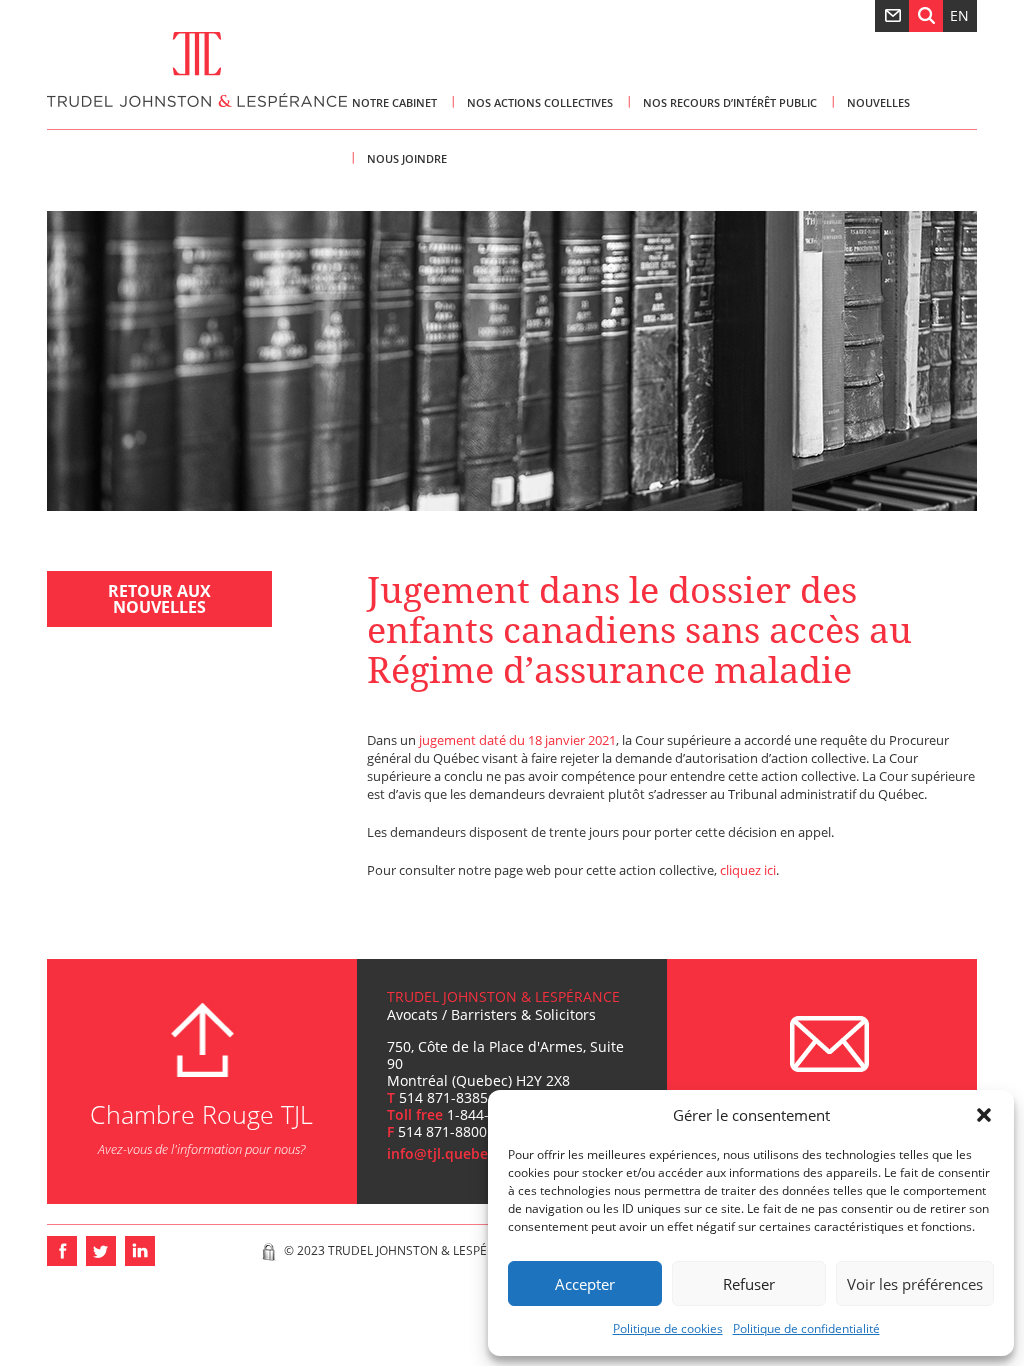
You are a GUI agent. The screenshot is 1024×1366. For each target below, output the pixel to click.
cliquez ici (748, 870)
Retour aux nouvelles (159, 599)
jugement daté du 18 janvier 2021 (517, 740)
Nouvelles (878, 102)
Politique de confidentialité (806, 1328)
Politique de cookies (668, 1328)
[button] (984, 1115)
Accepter (585, 1284)
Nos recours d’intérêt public (730, 102)
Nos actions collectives (540, 102)
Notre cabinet (394, 102)
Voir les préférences (915, 1284)
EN (959, 15)
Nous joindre (407, 158)
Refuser (749, 1284)
